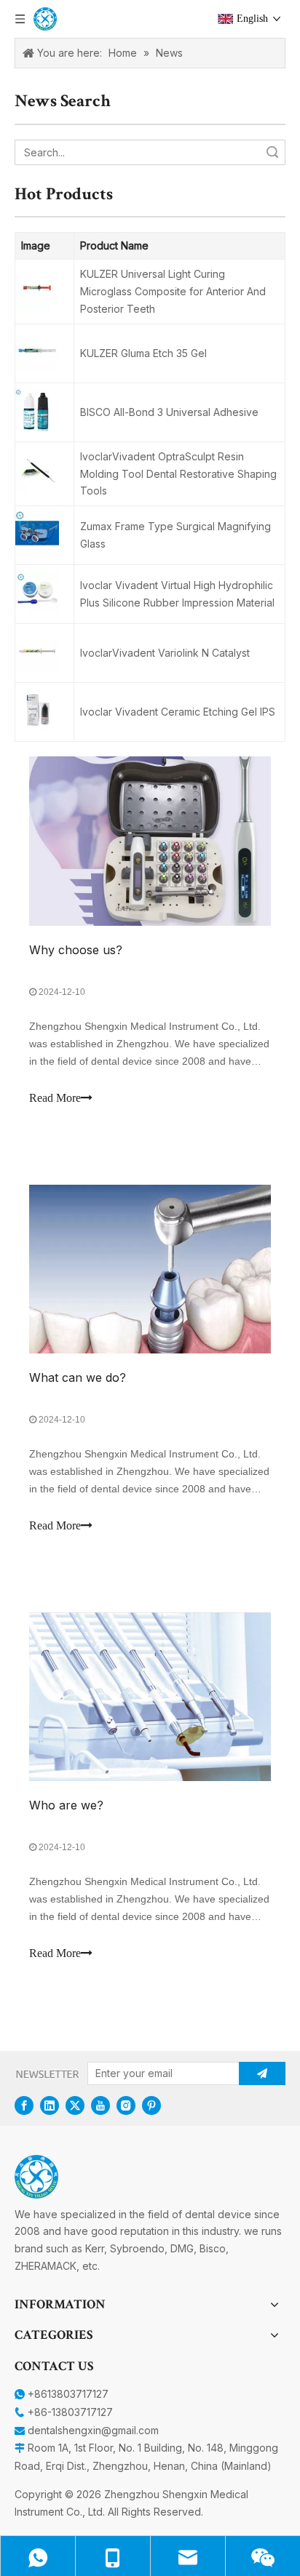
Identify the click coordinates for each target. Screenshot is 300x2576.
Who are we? (66, 1805)
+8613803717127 (68, 2394)
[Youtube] (100, 2105)
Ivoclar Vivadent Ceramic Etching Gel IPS (178, 712)
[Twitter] (75, 2105)
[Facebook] (24, 2105)
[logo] (36, 2177)
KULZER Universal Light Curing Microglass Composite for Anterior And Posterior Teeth (173, 291)
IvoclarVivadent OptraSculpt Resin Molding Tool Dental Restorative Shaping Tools (178, 474)
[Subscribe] (262, 2073)
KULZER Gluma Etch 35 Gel (143, 353)
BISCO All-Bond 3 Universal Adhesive (169, 412)
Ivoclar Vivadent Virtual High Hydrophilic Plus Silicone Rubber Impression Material (177, 594)
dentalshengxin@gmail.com (93, 2430)
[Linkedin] (50, 2105)
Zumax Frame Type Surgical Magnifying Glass (175, 535)
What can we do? (78, 1377)
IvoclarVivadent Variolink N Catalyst (165, 653)
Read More (55, 1098)
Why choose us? (76, 950)
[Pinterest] (151, 2105)
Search (272, 152)
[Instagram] (126, 2105)
